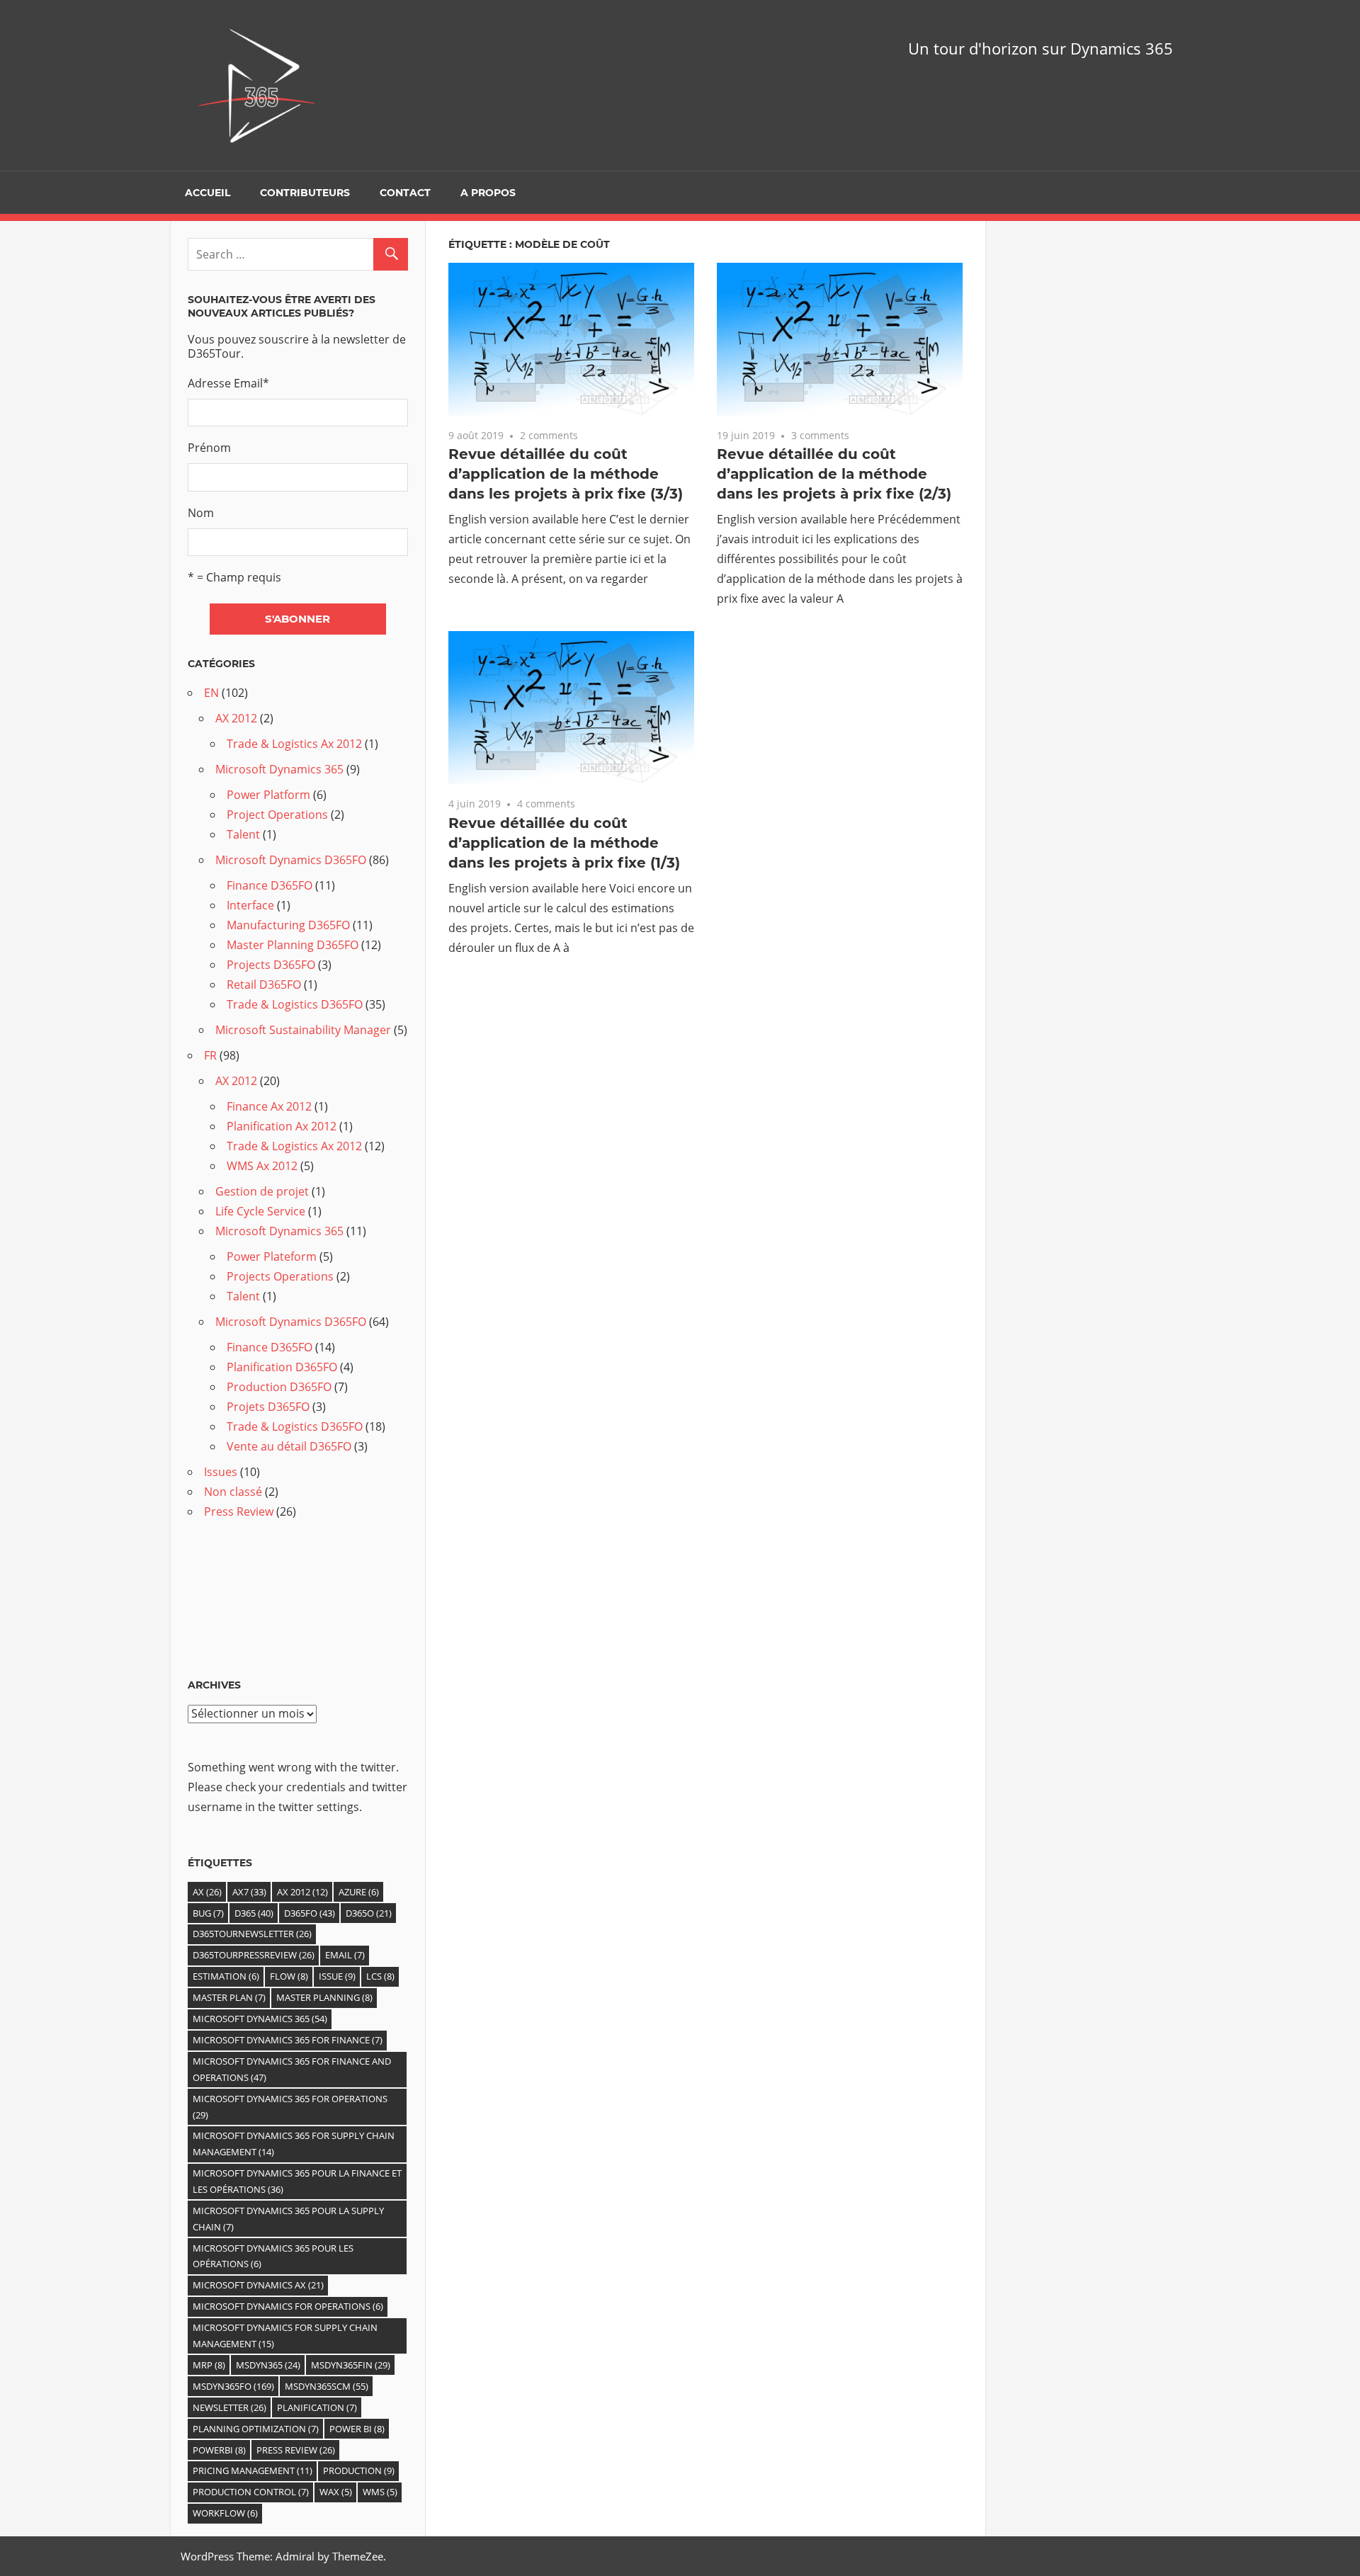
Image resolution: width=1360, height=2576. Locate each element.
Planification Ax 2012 (282, 1126)
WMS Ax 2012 (262, 1166)
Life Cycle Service (260, 1211)
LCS (380, 1976)
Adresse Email (228, 383)
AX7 (249, 1892)
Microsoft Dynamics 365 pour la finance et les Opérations (297, 2181)
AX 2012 (236, 718)
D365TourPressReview (254, 1955)
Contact (405, 193)
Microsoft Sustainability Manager (303, 1030)
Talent (243, 834)
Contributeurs (305, 193)
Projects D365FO (271, 965)
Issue (337, 1976)
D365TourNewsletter (252, 1934)
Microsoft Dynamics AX (258, 2285)
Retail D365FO (264, 985)
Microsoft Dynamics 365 (279, 769)
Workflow (225, 2513)
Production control (251, 2492)
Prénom (209, 448)
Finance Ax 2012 (269, 1106)
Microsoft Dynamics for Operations (288, 2306)
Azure (359, 1892)
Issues (221, 1472)
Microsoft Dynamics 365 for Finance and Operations (292, 2069)
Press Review (239, 1511)
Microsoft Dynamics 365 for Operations (290, 2107)
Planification (317, 2407)
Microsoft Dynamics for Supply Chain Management (285, 2336)
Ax (207, 1892)
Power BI (357, 2429)
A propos (488, 193)
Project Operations (277, 815)
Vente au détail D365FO (289, 1446)
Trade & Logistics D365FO (295, 1004)
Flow (289, 1976)
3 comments (820, 435)
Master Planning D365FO (293, 945)
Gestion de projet (262, 1191)
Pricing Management (253, 2470)
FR (210, 1055)
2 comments (549, 435)
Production (359, 2470)
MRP (209, 2365)
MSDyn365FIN (351, 2365)
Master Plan (229, 1997)
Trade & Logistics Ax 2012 (294, 744)
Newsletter (229, 2407)
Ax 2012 (302, 1892)
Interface (250, 905)
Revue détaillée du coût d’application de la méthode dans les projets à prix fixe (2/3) (834, 474)
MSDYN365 (268, 2365)
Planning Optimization (256, 2429)
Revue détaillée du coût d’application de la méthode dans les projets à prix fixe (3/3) (566, 474)
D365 (254, 1913)
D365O (369, 1913)
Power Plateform (272, 1256)
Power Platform (268, 795)
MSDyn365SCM (327, 2386)
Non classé (233, 1492)
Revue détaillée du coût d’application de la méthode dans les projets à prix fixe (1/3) (564, 843)
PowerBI (219, 2450)
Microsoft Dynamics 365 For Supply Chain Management (294, 2144)
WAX (336, 2492)
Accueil (208, 193)
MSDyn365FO (233, 2386)
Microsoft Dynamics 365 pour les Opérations (273, 2256)
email (345, 1955)
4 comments (546, 804)
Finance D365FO (270, 885)
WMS (380, 2492)
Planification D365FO (282, 1367)
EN (211, 693)
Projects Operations (280, 1276)
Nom (201, 513)
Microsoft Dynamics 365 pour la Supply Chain (288, 2219)
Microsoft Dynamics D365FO (291, 860)
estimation (226, 1976)
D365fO (310, 1913)
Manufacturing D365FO (288, 925)
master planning (324, 1997)
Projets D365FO (268, 1407)
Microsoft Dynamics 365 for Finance (288, 2040)
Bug (208, 1913)
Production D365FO (279, 1387)
